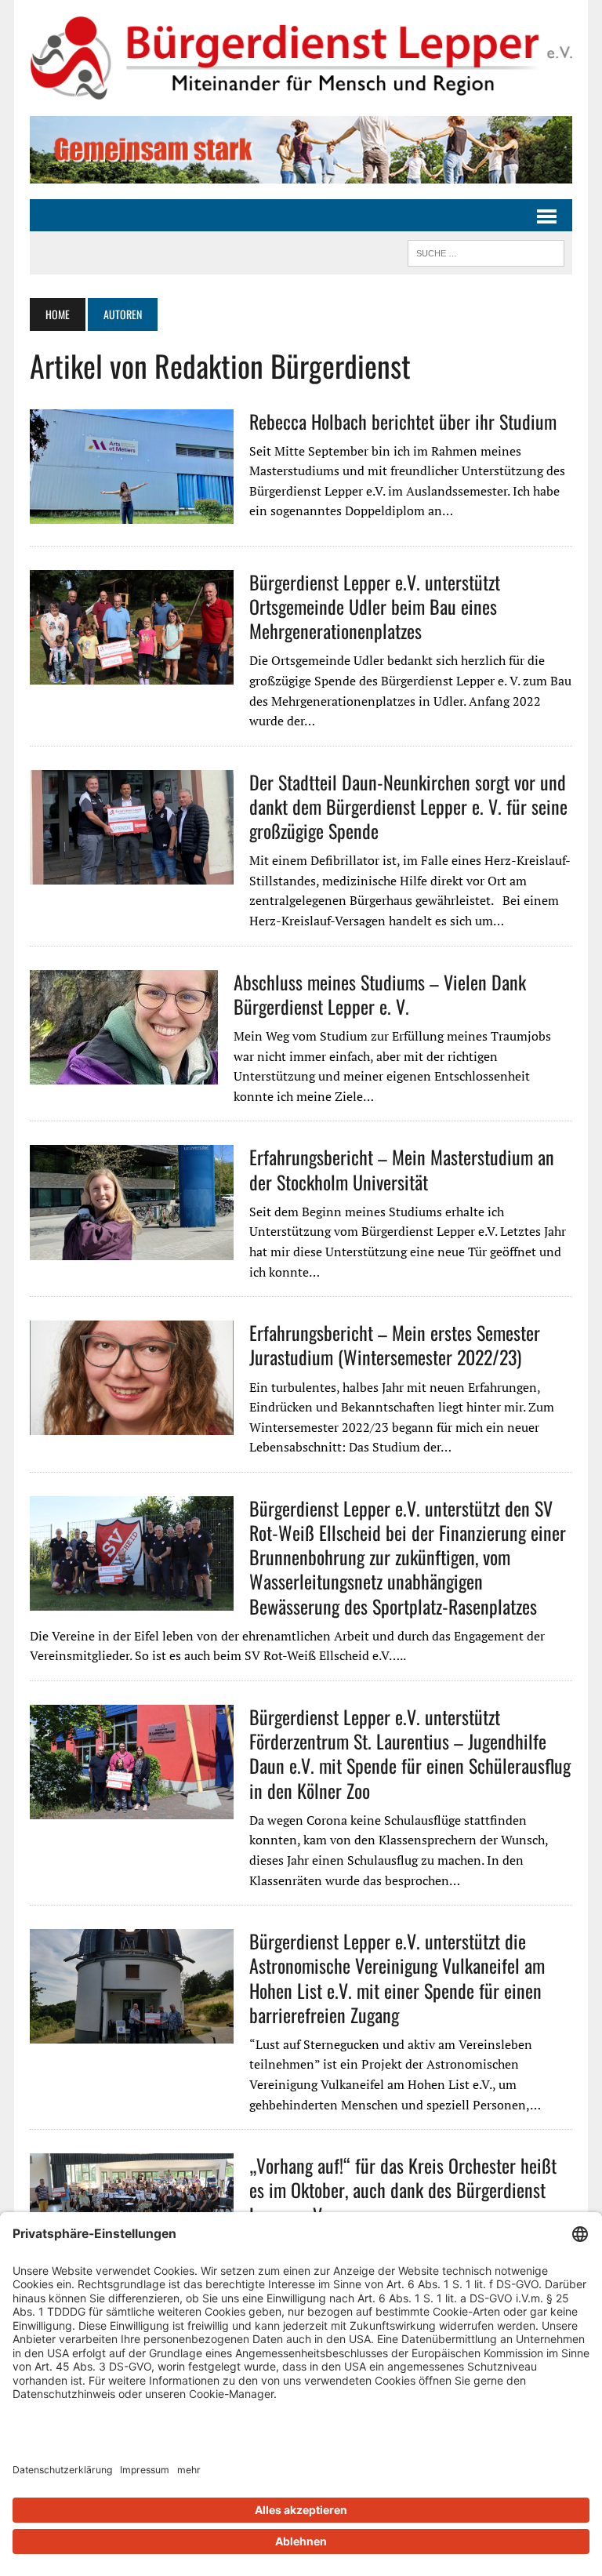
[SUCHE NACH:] (486, 251)
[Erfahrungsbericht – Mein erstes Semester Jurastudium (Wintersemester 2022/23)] (132, 1425)
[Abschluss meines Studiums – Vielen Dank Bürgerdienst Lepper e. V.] (124, 1074)
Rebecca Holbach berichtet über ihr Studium (403, 421)
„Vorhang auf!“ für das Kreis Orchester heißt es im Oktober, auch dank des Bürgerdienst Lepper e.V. (403, 2189)
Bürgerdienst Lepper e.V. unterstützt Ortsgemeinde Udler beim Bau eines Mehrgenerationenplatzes (375, 606)
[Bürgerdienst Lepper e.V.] (301, 58)
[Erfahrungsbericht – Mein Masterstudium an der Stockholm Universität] (132, 1249)
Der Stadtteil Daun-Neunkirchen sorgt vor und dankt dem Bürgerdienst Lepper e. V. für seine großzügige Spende (408, 806)
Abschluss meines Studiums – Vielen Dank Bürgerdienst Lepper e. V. (380, 994)
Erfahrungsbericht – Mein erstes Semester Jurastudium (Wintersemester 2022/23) (395, 1344)
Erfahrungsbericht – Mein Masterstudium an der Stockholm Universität (402, 1169)
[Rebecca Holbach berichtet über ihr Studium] (132, 513)
